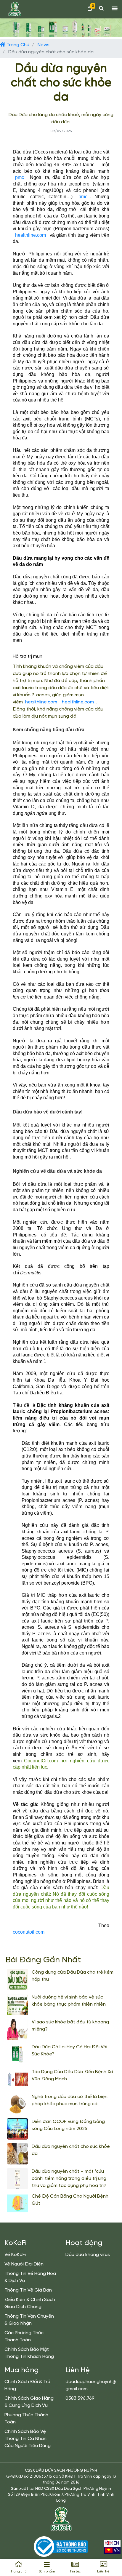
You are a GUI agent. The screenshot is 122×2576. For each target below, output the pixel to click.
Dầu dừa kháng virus (88, 2255)
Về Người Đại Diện (24, 2264)
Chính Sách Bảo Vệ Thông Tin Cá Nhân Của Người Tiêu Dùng (28, 2439)
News (44, 45)
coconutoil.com (29, 1932)
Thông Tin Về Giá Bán (28, 2290)
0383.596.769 (80, 2398)
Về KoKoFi (15, 2255)
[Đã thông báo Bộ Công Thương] (61, 2547)
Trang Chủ (17, 45)
